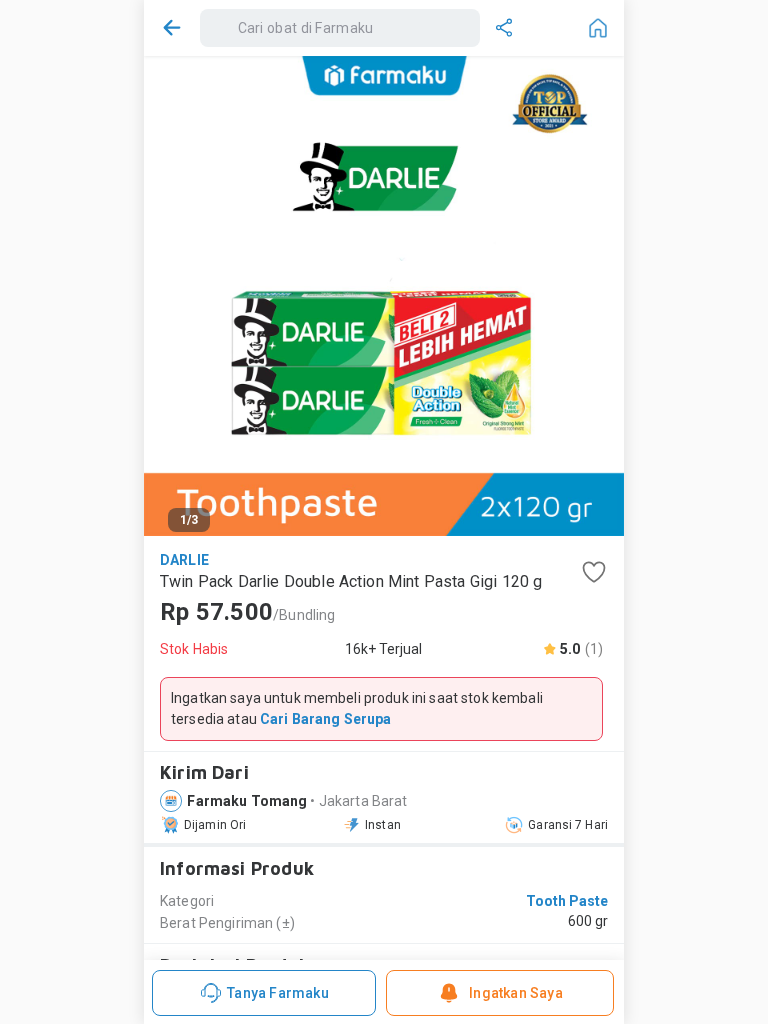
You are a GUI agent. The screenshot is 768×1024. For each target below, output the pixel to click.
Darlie (184, 560)
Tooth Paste (567, 901)
